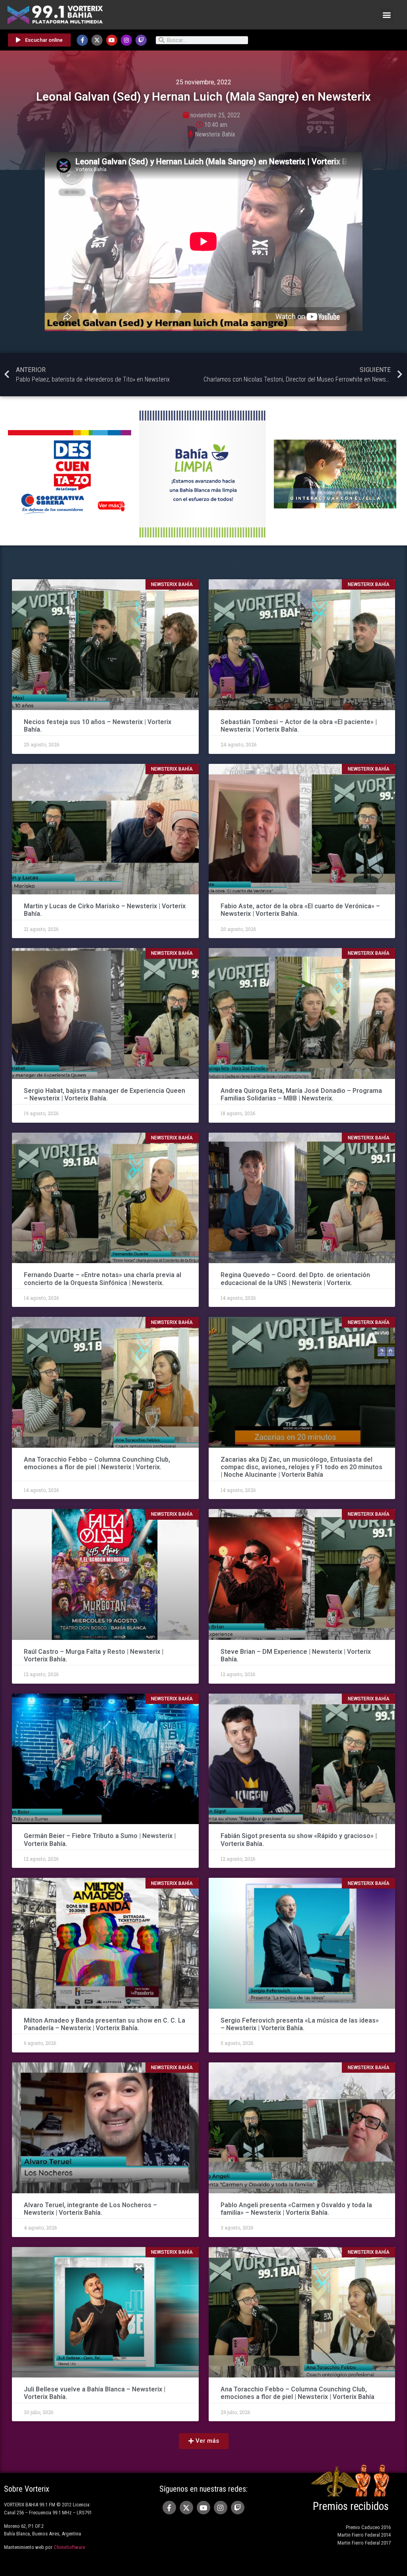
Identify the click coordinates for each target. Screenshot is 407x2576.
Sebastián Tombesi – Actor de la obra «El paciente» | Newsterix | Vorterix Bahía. (299, 726)
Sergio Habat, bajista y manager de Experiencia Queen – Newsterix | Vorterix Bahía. (105, 1094)
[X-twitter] (97, 40)
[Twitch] (141, 40)
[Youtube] (112, 40)
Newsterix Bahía (215, 134)
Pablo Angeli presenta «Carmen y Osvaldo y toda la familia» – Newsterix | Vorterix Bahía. (296, 2209)
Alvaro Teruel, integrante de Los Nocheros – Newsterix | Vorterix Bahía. (90, 2209)
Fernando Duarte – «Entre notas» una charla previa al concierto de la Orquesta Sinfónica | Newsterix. (103, 1279)
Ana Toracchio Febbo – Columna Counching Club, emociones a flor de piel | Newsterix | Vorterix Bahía (297, 2393)
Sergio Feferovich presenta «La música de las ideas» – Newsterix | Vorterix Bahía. (300, 2024)
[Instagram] (126, 40)
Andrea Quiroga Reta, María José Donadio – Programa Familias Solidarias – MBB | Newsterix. (301, 1094)
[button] (387, 15)
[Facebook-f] (82, 40)
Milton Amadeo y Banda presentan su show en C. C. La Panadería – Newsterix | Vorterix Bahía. (105, 2024)
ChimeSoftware (69, 2547)
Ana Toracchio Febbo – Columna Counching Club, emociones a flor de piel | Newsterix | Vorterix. (97, 1463)
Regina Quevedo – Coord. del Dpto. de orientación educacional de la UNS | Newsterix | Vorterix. (295, 1279)
